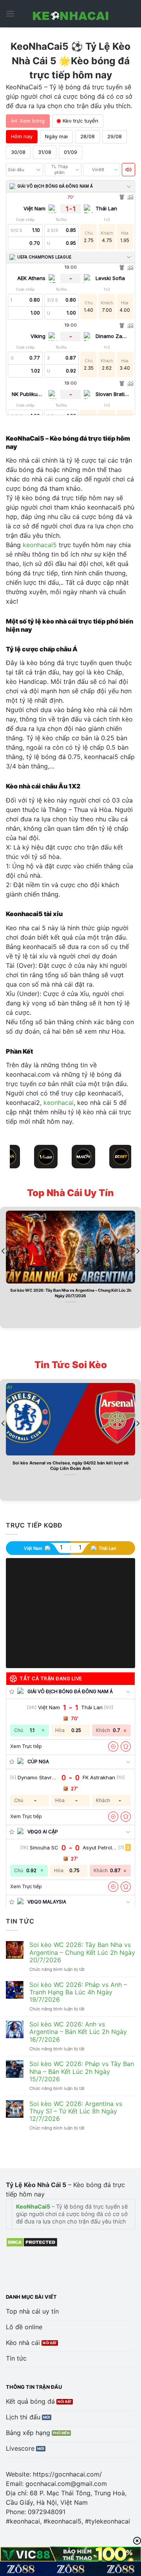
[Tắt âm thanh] (128, 170)
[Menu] (10, 14)
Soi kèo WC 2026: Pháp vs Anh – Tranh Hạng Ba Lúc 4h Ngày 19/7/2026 (78, 1992)
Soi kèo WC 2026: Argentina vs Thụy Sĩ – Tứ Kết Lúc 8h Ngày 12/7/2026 (76, 2111)
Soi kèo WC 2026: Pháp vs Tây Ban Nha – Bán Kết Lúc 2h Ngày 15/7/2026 (82, 2071)
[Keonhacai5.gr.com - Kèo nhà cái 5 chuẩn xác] (70, 14)
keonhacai (59, 1103)
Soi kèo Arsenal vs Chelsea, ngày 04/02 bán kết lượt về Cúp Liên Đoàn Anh (71, 1466)
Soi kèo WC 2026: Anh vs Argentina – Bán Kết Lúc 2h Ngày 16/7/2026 (78, 2032)
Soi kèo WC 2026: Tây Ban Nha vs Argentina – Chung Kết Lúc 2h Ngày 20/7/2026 (71, 1293)
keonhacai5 (40, 545)
